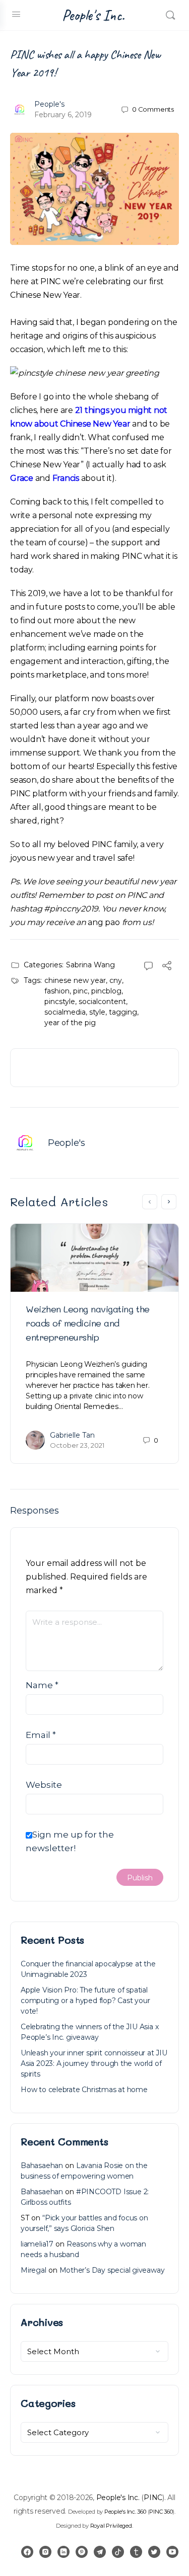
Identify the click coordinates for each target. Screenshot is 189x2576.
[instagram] (45, 2552)
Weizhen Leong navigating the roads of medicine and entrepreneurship (88, 1323)
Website (44, 1785)
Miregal (34, 2270)
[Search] (170, 15)
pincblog (106, 991)
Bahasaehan (42, 2166)
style (97, 1012)
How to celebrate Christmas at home (84, 2090)
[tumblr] (136, 2552)
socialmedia (65, 1012)
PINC (153, 2498)
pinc (80, 991)
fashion (57, 991)
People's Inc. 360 (125, 2512)
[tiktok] (118, 2552)
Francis (66, 478)
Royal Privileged (111, 2526)
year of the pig (70, 1023)
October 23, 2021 (77, 1445)
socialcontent (102, 1002)
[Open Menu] (16, 14)
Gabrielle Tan (72, 1435)
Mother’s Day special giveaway (112, 2270)
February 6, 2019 (63, 115)
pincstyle (60, 1002)
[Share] (167, 967)
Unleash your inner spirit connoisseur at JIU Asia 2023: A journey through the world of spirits (94, 2063)
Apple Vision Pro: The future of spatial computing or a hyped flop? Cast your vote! (85, 2001)
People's (49, 104)
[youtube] (172, 2552)
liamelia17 (37, 2244)
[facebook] (27, 2552)
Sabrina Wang (90, 965)
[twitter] (154, 2552)
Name (42, 1685)
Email (41, 1735)
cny (116, 980)
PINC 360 (161, 2512)
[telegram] (100, 2552)
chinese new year (75, 980)
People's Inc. (93, 15)
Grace (22, 478)
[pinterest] (82, 2552)
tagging (123, 1012)
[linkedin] (64, 2552)
